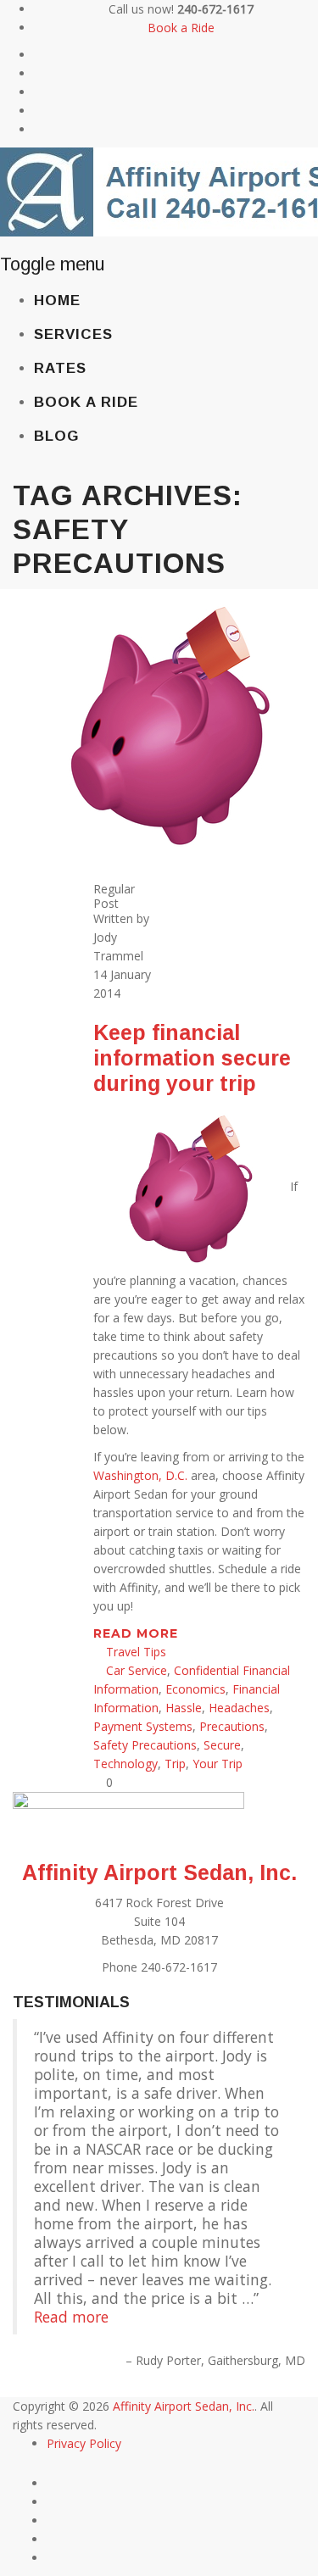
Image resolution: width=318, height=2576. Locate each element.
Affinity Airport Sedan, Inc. (159, 1872)
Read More (138, 1633)
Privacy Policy (84, 2443)
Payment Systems (143, 1726)
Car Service (137, 1670)
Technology (126, 1764)
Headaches (239, 1708)
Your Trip (218, 1764)
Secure (222, 1745)
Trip (175, 1764)
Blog (56, 436)
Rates (60, 368)
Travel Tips (136, 1652)
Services (73, 334)
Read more (71, 2317)
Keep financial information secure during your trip (192, 1058)
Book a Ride (181, 28)
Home (57, 300)
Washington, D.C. (140, 1475)
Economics (195, 1689)
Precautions (232, 1726)
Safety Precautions (145, 1745)
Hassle (184, 1708)
